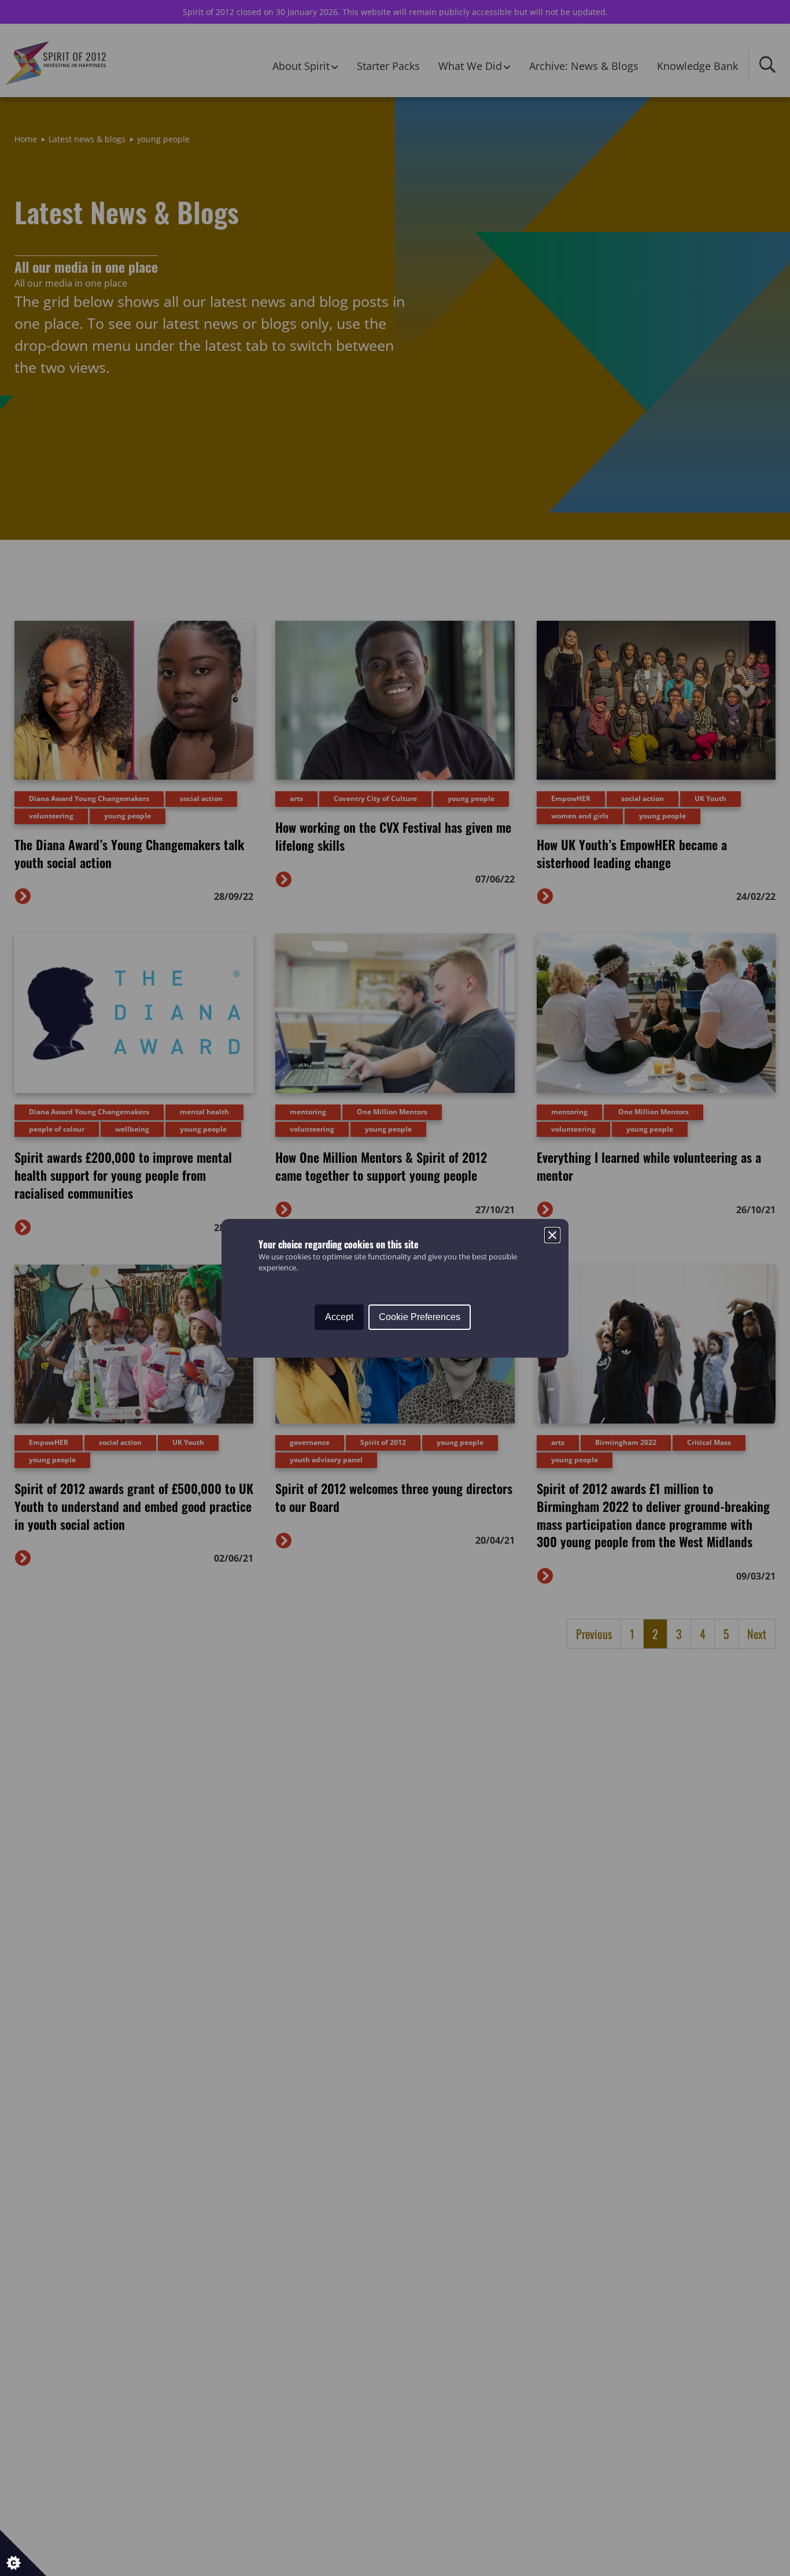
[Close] (552, 1235)
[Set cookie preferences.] (23, 2553)
